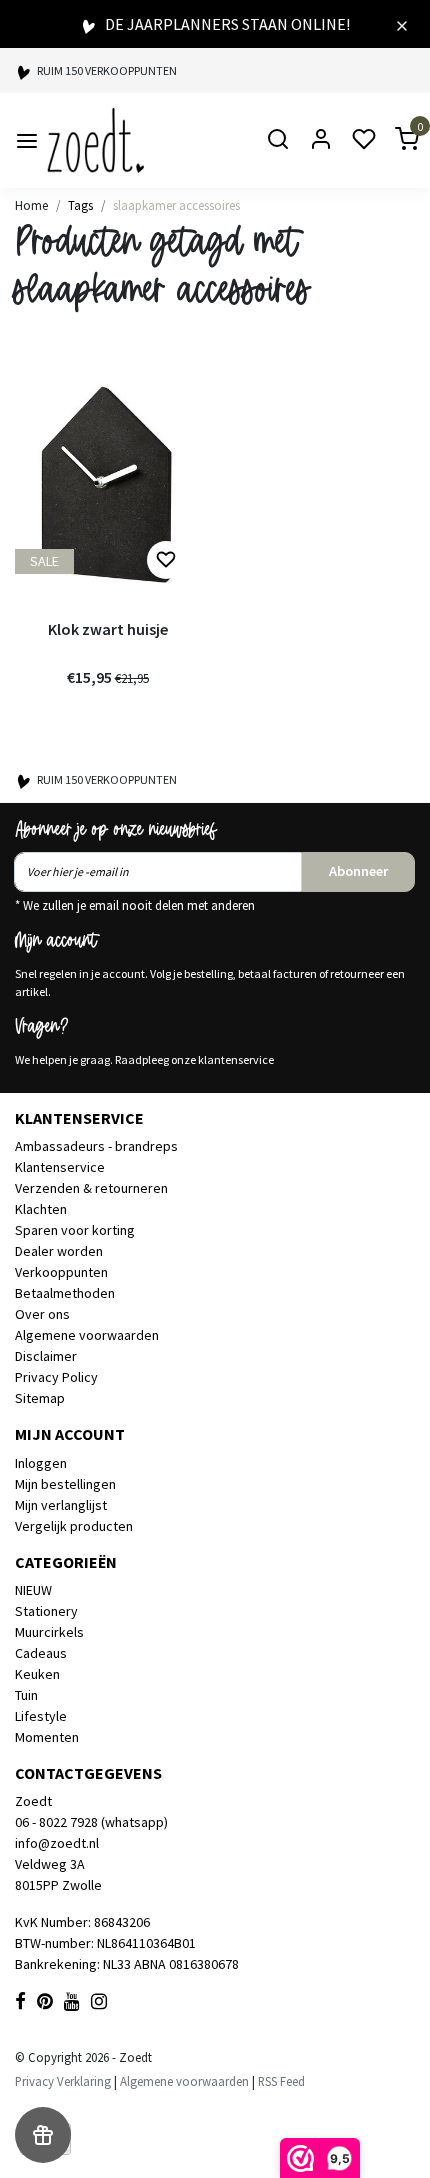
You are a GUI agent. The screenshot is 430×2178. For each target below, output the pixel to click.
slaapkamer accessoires (176, 205)
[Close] (402, 24)
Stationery (46, 1611)
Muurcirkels (49, 1632)
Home (31, 205)
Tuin (26, 1695)
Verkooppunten (61, 1272)
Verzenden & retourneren (91, 1188)
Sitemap (40, 1398)
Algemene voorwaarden (87, 1335)
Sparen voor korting (75, 1230)
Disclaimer (46, 1356)
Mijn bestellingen (65, 1484)
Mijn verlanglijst (61, 1505)
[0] (395, 140)
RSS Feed (281, 2081)
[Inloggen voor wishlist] (166, 560)
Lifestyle (41, 1716)
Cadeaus (41, 1653)
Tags (80, 205)
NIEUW (33, 1590)
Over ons (42, 1314)
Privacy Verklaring (63, 2081)
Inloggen (41, 1463)
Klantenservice (60, 1167)
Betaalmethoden (65, 1293)
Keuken (37, 1674)
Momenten (47, 1737)
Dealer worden (59, 1251)
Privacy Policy (56, 1377)
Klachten (41, 1209)
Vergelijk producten (74, 1526)
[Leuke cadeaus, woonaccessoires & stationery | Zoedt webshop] (95, 140)
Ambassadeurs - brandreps (96, 1146)
